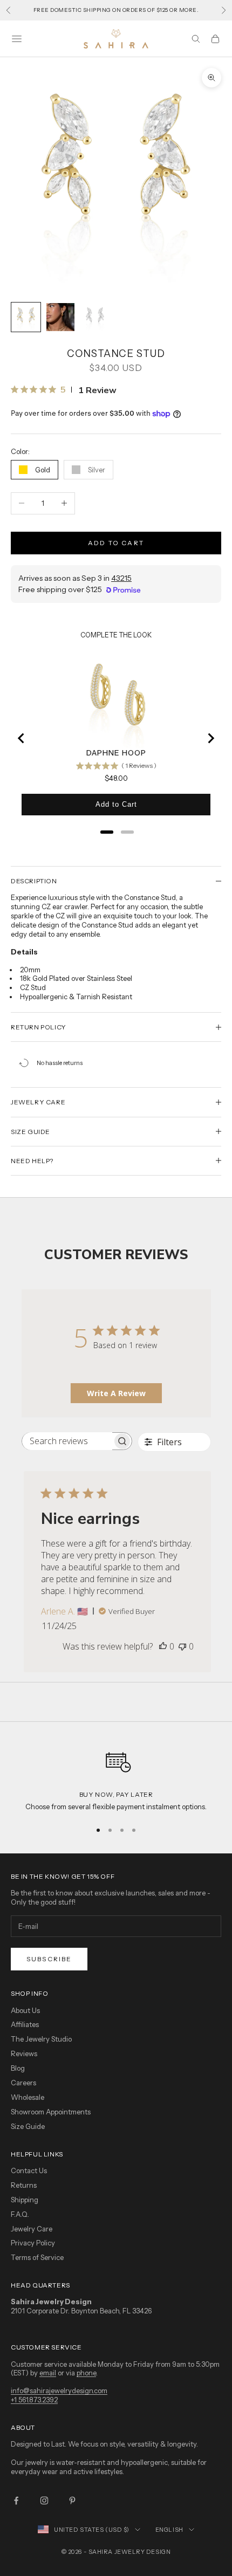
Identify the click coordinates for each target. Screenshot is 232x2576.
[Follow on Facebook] (16, 2501)
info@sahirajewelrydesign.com (59, 2390)
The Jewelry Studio (41, 2039)
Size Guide (28, 2126)
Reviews (24, 2053)
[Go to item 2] (60, 317)
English (169, 2530)
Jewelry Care (32, 2229)
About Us (25, 2010)
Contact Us (29, 2170)
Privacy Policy (33, 2243)
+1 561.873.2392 (34, 2400)
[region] (116, 1777)
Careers (23, 2083)
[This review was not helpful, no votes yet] (182, 1646)
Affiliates (25, 2024)
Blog (18, 2068)
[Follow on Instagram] (44, 2501)
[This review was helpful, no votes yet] (163, 1646)
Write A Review (116, 1393)
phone (86, 2373)
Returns (24, 2185)
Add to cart (116, 543)
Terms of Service (37, 2257)
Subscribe (49, 1959)
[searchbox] (67, 1441)
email (48, 2373)
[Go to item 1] (26, 317)
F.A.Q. (20, 2214)
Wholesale (28, 2097)
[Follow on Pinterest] (72, 2501)
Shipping (25, 2200)
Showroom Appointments (51, 2112)
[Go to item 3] (95, 317)
